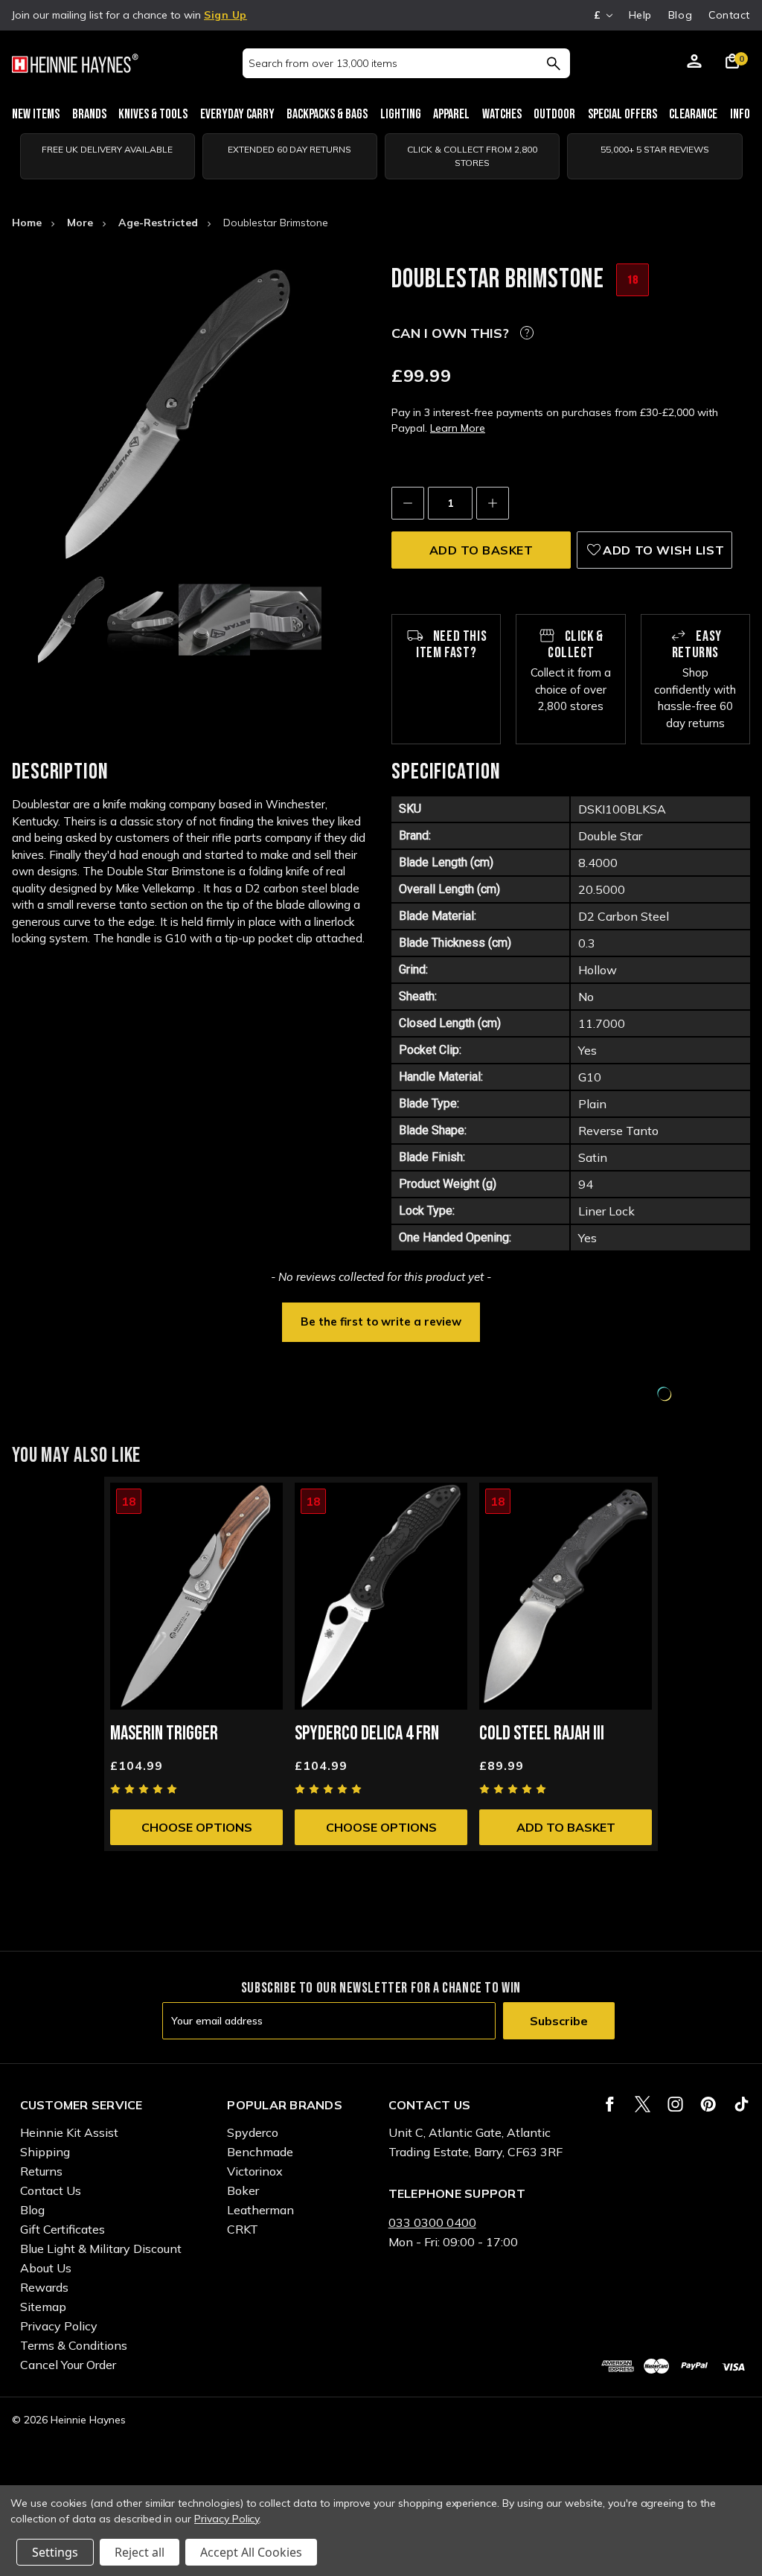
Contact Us (51, 2190)
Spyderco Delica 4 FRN (367, 1734)
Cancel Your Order (68, 2365)
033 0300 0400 (432, 2222)
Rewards (44, 2287)
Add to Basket (566, 1827)
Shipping (45, 2152)
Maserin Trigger (164, 1734)
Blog (680, 15)
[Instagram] (675, 2104)
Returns (41, 2171)
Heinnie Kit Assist (69, 2132)
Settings (55, 2552)
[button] (381, 1320)
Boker (243, 2190)
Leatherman (260, 2210)
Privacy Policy (59, 2326)
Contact (729, 15)
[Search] (553, 63)
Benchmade (260, 2152)
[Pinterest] (708, 2104)
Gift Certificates (63, 2229)
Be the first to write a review (381, 1321)
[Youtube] (742, 2104)
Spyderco (253, 2132)
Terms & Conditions (74, 2345)
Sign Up (225, 15)
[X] (643, 2104)
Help (640, 15)
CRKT (243, 2229)
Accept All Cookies (251, 2552)
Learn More (458, 428)
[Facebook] (610, 2104)
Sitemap (43, 2307)
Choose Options (197, 1827)
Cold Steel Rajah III (542, 1734)
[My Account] (694, 63)
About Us (46, 2268)
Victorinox (255, 2171)
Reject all (140, 2552)
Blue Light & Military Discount (101, 2249)
